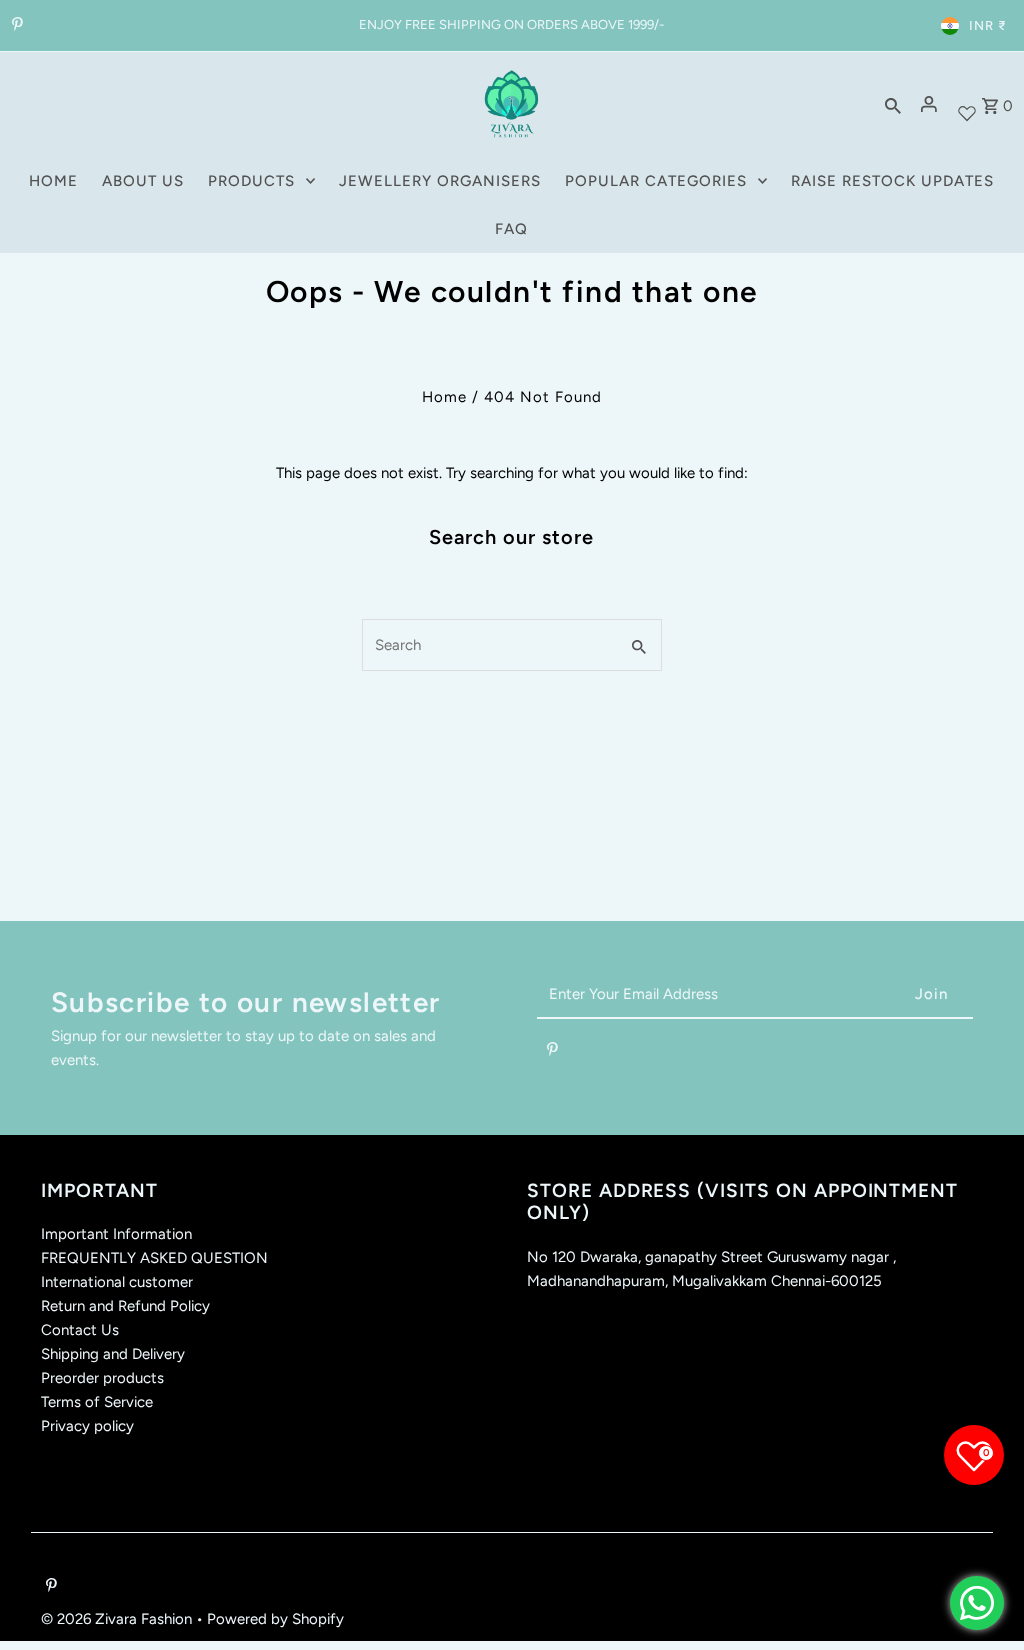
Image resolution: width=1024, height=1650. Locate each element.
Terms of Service (97, 1402)
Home (444, 397)
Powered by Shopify (275, 1619)
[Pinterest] (15, 26)
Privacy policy (87, 1426)
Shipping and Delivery (113, 1354)
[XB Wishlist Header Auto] (967, 104)
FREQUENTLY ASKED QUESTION (154, 1258)
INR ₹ (988, 25)
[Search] (893, 104)
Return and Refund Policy (125, 1306)
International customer (117, 1282)
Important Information (116, 1234)
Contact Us (80, 1330)
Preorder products (102, 1378)
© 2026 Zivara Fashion (118, 1619)
